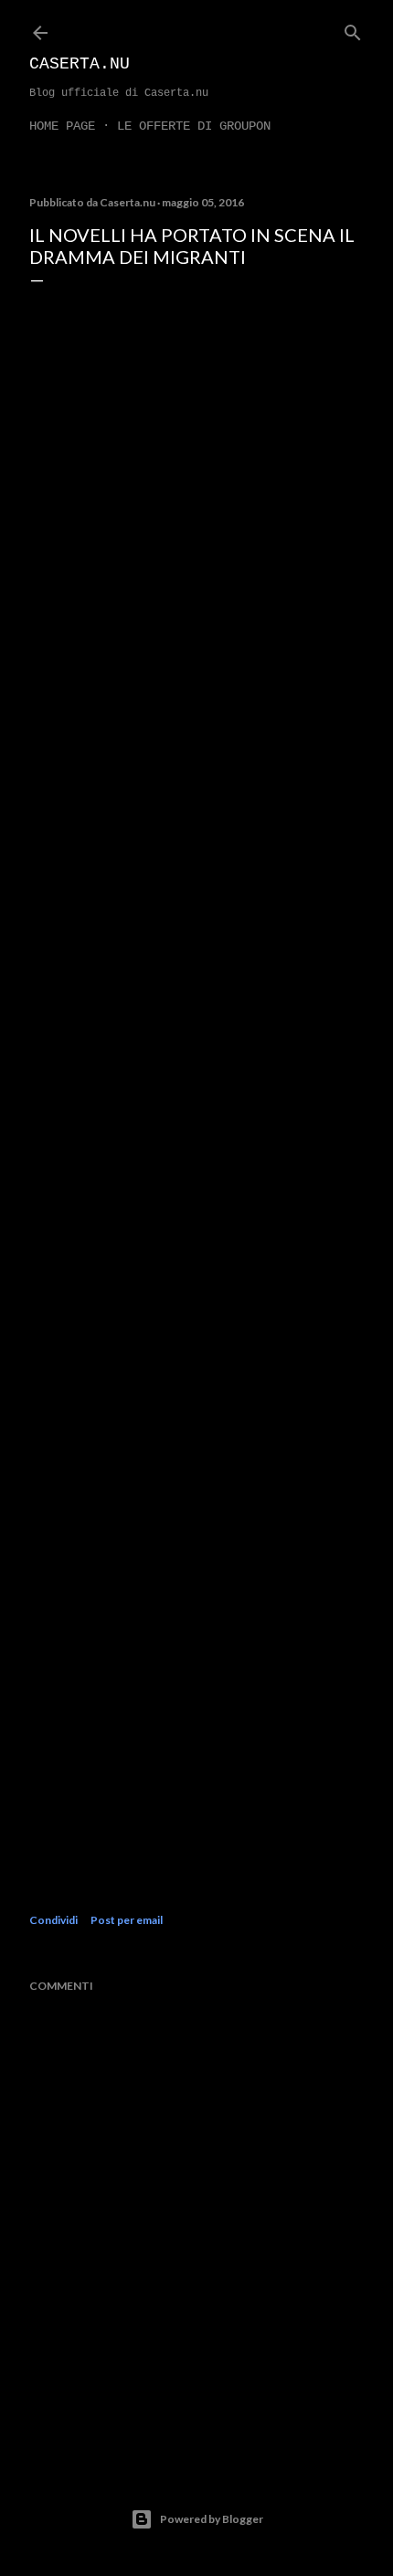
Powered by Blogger (212, 2519)
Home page (62, 126)
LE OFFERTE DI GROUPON (194, 126)
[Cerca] (353, 29)
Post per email (127, 1920)
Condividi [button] (53, 1920)
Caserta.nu (80, 64)
